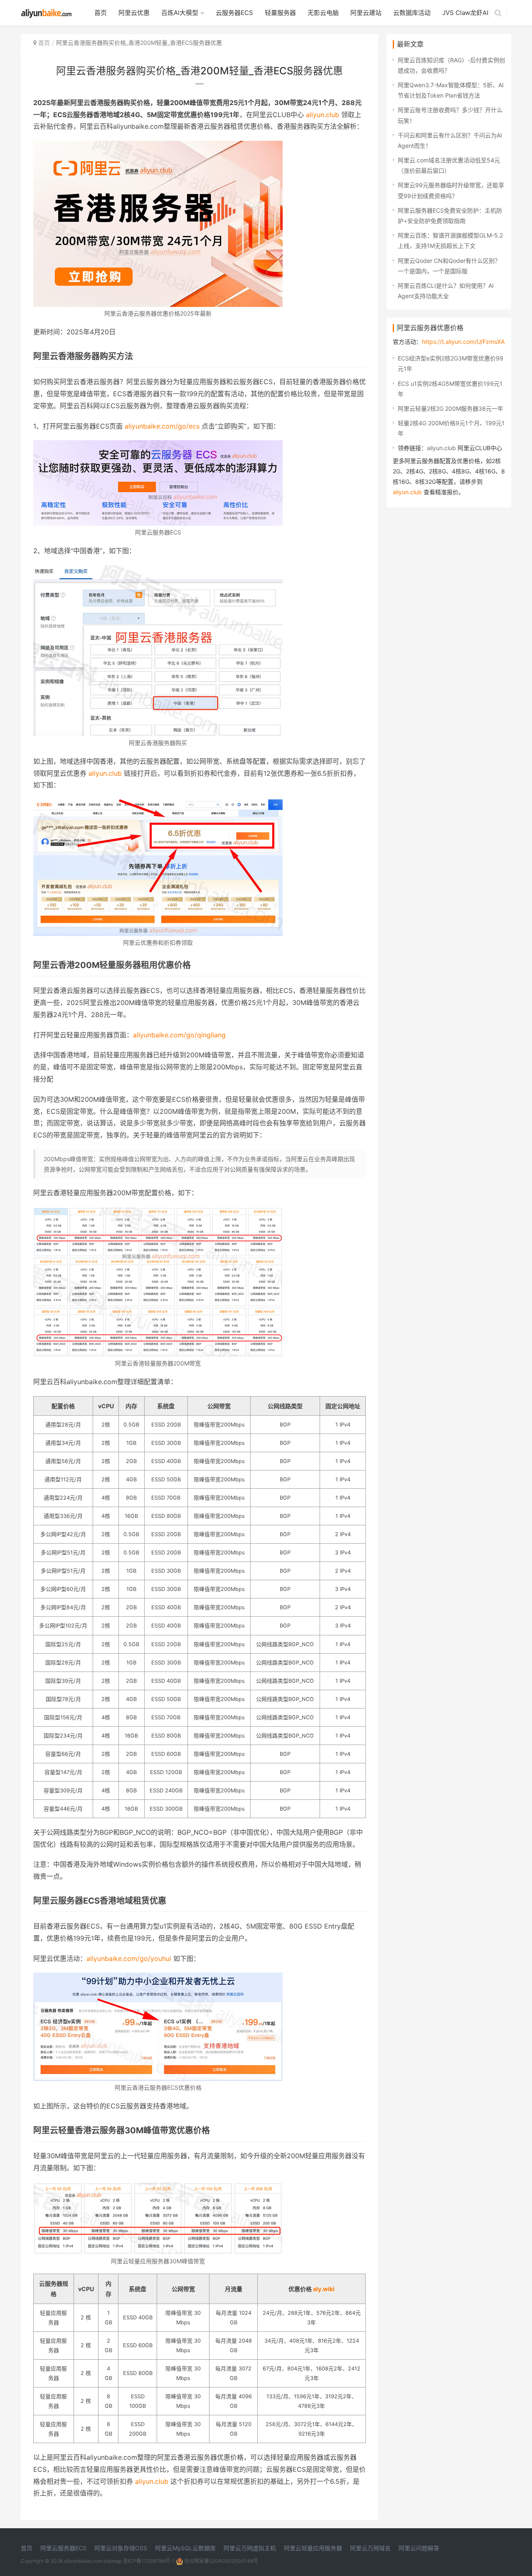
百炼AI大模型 (180, 13)
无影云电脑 (323, 13)
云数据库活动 (412, 13)
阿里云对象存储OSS (121, 2548)
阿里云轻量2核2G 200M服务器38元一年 (451, 408)
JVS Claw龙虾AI (465, 13)
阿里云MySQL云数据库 (185, 2548)
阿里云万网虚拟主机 (250, 2548)
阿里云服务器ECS (63, 2548)
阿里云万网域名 (370, 2548)
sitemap (113, 2561)
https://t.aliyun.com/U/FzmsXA (463, 342)
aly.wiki (324, 2289)
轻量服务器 (280, 13)
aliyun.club (323, 115)
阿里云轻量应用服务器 (313, 2548)
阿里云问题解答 (419, 2548)
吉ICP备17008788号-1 (149, 2561)
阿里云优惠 (134, 13)
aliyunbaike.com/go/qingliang (179, 1035)
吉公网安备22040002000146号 (220, 2561)
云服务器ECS (234, 13)
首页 (101, 13)
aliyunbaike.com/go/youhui (129, 1958)
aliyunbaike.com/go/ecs (162, 426)
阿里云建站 (366, 13)
